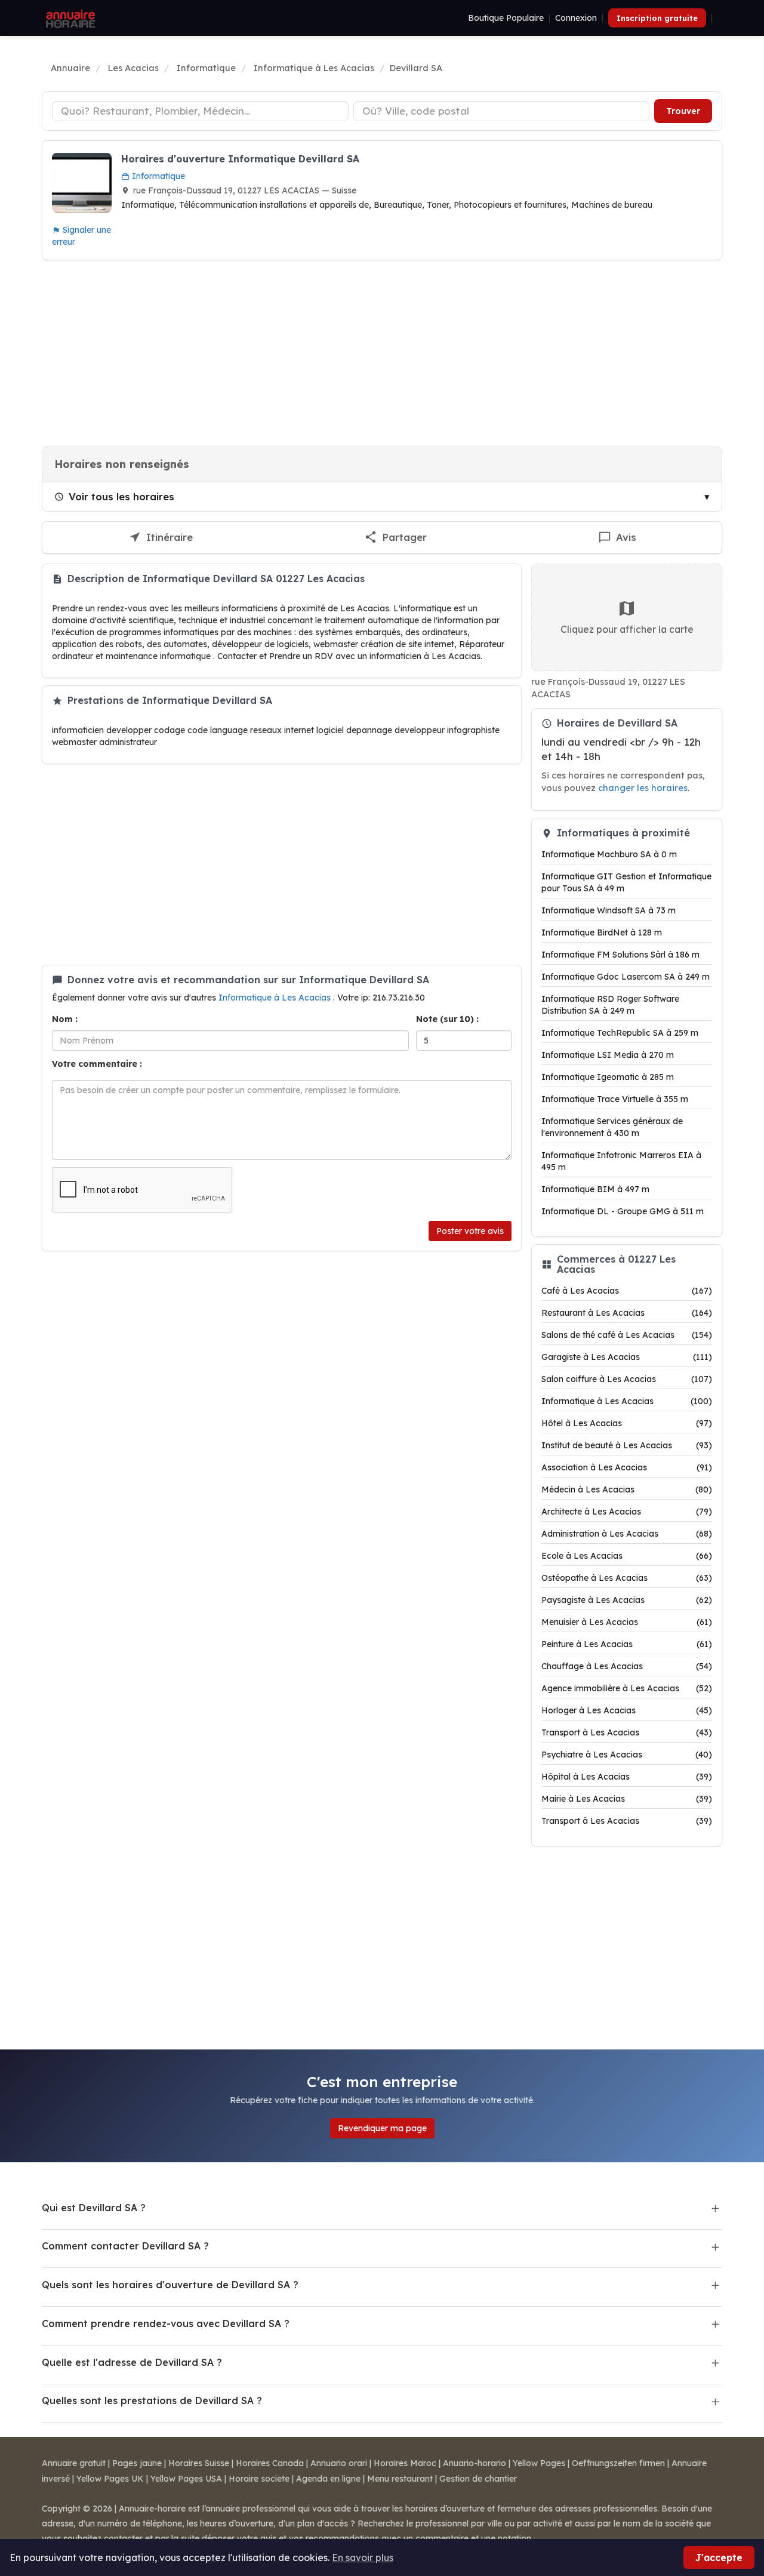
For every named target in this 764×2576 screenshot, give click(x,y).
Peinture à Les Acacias (627, 1644)
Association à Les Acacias (627, 1467)
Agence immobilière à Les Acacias (627, 1688)
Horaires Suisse (199, 2463)
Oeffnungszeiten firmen (618, 2463)
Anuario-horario (475, 2463)
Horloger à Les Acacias (627, 1710)
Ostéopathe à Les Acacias (627, 1578)
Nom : (65, 1019)
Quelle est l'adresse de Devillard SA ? (132, 2362)
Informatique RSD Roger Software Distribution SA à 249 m (610, 1005)
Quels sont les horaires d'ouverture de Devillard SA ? (170, 2285)
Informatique (157, 176)
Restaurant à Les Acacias (627, 1313)
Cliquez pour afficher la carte (627, 629)
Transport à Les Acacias (627, 1732)
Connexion (576, 18)
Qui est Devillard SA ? (94, 2208)
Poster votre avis (470, 1231)
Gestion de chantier (478, 2479)
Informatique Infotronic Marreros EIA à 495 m (621, 1161)
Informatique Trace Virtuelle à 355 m (615, 1099)
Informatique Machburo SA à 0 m (609, 854)
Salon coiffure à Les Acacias (627, 1379)
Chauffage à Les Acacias (627, 1666)
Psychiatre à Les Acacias (627, 1755)
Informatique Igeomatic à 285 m (608, 1077)
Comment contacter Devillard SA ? (125, 2246)
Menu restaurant (400, 2479)
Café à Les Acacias (627, 1291)
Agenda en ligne (328, 2479)
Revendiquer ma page (382, 2128)
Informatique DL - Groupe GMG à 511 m (623, 1211)
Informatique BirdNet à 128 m (602, 932)
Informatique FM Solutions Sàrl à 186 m (620, 955)
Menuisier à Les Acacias (627, 1622)
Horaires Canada (270, 2463)
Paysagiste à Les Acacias (627, 1600)
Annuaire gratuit (74, 2463)
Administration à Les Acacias (627, 1534)
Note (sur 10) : (447, 1019)
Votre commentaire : (97, 1064)
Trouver (683, 111)
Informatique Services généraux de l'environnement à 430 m (612, 1127)
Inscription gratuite (657, 18)
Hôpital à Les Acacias (627, 1777)
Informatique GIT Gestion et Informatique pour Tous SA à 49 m (626, 882)
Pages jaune (137, 2463)
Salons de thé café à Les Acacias (627, 1335)
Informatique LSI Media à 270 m (608, 1055)
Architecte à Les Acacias (627, 1512)
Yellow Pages (539, 2463)
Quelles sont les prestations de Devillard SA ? (152, 2400)
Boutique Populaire (506, 18)
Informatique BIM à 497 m (595, 1189)
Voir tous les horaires (121, 496)
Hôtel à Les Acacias (627, 1423)
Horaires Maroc (405, 2463)
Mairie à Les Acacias (627, 1799)
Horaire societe (259, 2479)
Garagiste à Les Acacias (627, 1357)
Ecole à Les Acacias (627, 1556)
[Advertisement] (382, 353)
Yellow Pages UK (110, 2479)
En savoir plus (363, 2557)
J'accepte (719, 2557)
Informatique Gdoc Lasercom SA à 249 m (626, 977)
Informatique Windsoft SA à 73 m (609, 910)
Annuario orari (339, 2463)
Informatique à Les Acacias (276, 998)
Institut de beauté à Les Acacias (627, 1445)
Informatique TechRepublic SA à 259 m (620, 1033)
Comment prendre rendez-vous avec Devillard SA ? (166, 2323)
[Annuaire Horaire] (69, 18)
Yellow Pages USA (186, 2479)
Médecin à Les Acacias (627, 1489)
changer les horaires (643, 788)
